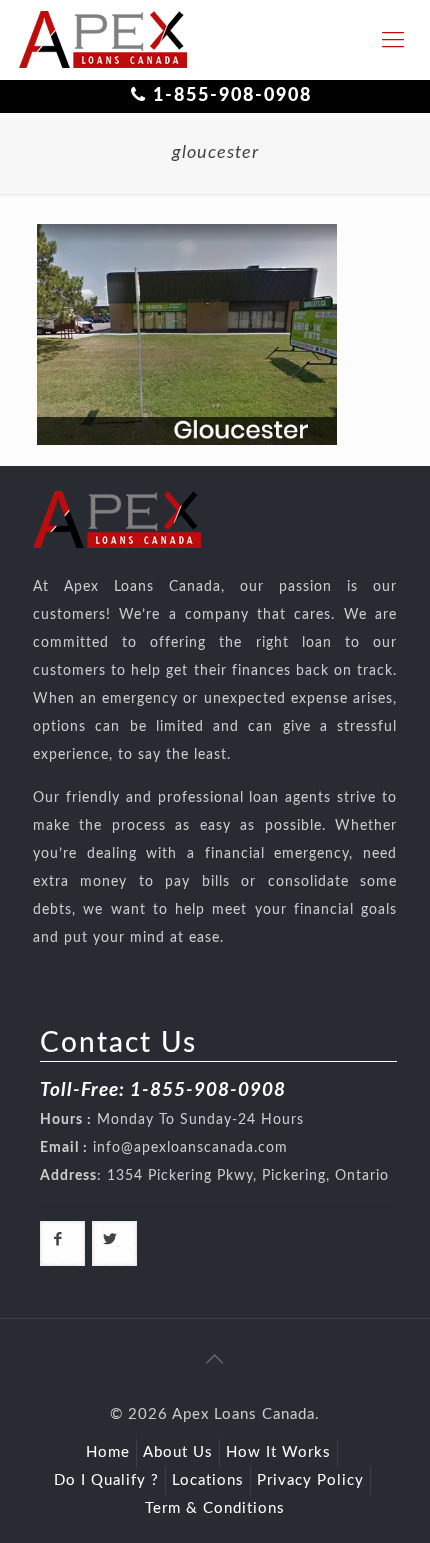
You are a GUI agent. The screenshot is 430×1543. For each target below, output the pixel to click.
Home (108, 1452)
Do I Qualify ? (106, 1480)
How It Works (278, 1452)
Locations (208, 1480)
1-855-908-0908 (232, 96)
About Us (178, 1452)
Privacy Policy (310, 1480)
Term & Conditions (215, 1508)
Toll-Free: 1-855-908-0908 (163, 1090)
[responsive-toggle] (393, 40)
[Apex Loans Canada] (103, 40)
